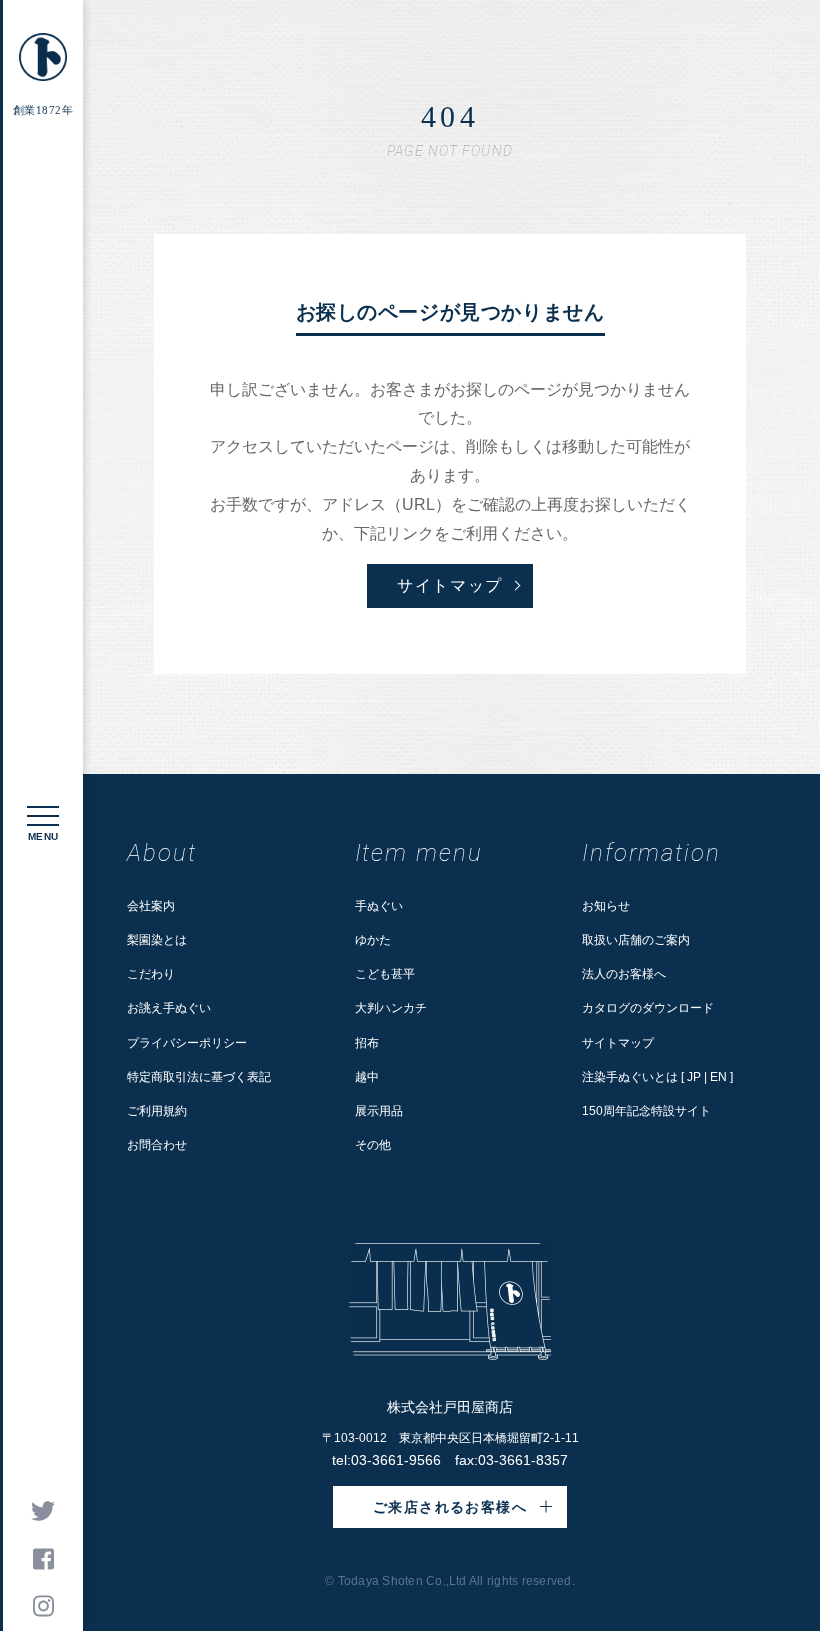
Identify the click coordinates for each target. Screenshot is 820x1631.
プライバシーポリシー (187, 1043)
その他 (373, 1145)
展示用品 (379, 1111)
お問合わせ (157, 1145)
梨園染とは (157, 940)
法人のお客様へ (624, 974)
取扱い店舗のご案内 (636, 940)
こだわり (151, 974)
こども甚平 (385, 974)
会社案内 (151, 906)
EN (718, 1077)
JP (694, 1077)
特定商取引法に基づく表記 (199, 1077)
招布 (367, 1043)
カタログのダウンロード (648, 1008)
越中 (367, 1077)
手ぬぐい (379, 906)
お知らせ (606, 906)
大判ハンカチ (391, 1008)
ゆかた (373, 940)
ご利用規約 (157, 1111)
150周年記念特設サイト (646, 1111)
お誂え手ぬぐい (169, 1008)
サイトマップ (618, 1043)
